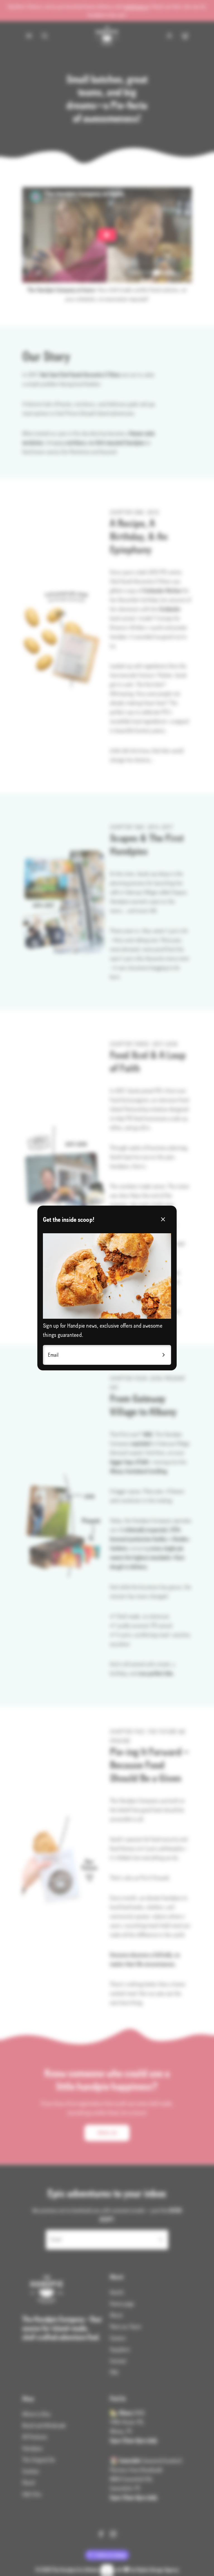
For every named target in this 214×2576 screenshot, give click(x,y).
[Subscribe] (164, 1355)
